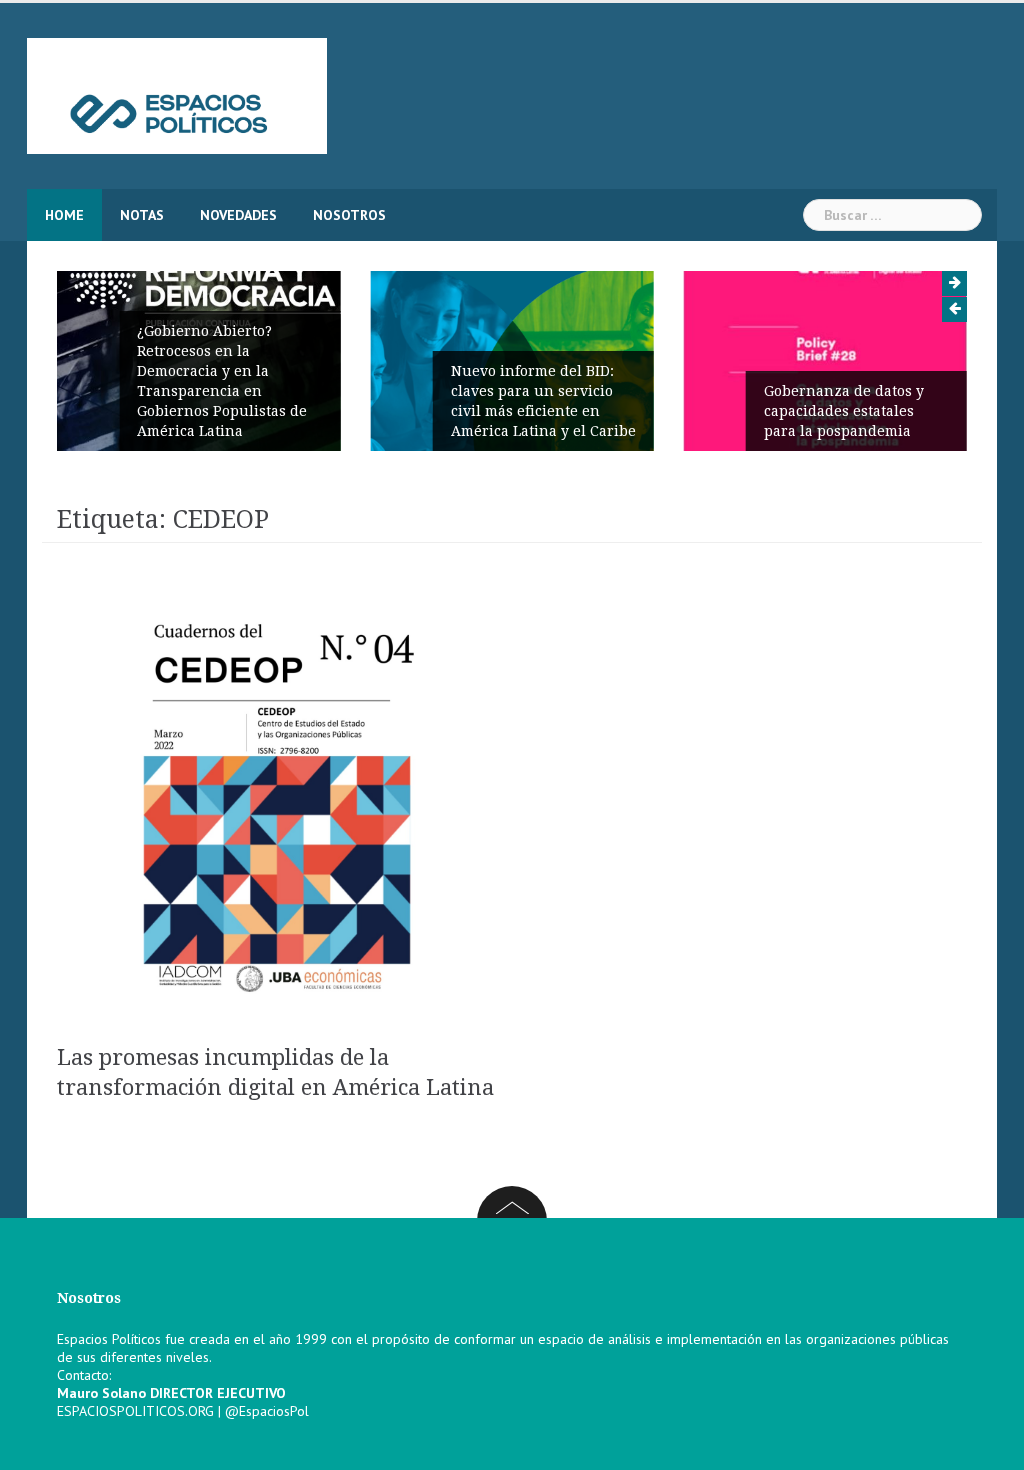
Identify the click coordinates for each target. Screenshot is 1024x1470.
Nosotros (349, 215)
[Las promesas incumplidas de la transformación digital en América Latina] (277, 807)
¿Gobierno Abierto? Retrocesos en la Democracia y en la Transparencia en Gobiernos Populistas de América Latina (222, 381)
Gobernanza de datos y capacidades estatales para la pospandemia (844, 411)
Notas (142, 215)
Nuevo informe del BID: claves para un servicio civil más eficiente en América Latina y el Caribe (543, 401)
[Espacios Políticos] (177, 95)
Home (64, 215)
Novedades (238, 215)
